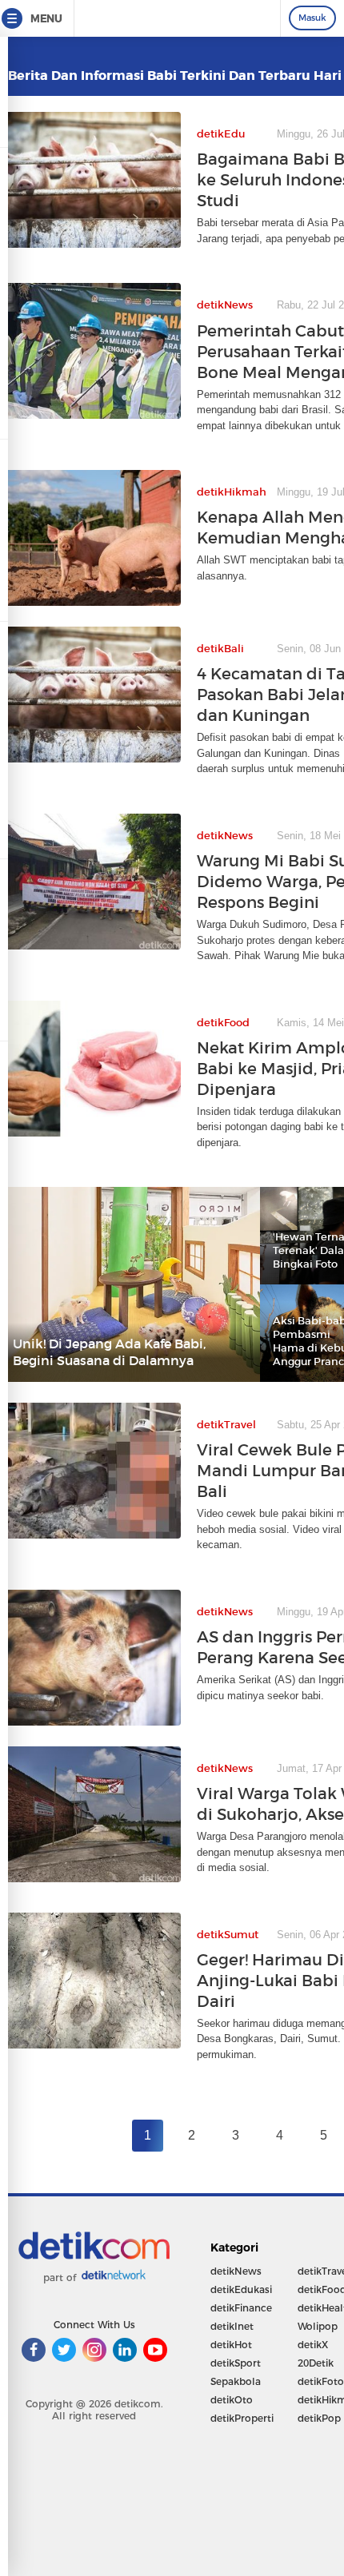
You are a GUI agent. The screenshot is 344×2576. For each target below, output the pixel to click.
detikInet (232, 2326)
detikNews (236, 2271)
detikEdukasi (241, 2289)
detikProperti (242, 2418)
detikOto (232, 2400)
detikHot (231, 2345)
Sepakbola (236, 2381)
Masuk (312, 18)
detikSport (236, 2363)
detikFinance (241, 2308)
